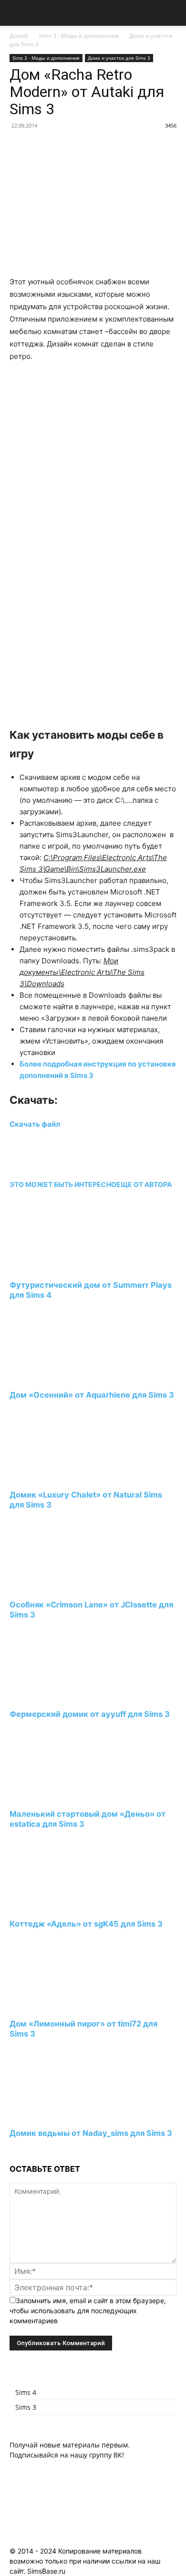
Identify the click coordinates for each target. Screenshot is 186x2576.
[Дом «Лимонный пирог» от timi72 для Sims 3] (62, 2006)
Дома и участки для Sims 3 (119, 58)
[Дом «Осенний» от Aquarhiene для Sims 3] (62, 1377)
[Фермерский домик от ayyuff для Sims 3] (62, 1697)
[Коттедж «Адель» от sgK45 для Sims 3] (62, 1906)
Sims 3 (26, 2407)
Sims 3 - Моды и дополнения (79, 36)
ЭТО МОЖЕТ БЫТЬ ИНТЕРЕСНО (63, 1184)
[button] (16, 13)
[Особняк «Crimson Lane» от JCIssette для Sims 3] (62, 1587)
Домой (19, 36)
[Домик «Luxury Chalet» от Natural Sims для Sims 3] (62, 1477)
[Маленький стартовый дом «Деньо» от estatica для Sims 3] (62, 1796)
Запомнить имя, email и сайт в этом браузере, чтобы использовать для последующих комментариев (88, 2311)
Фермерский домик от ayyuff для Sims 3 (90, 1714)
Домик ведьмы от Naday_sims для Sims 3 (91, 2133)
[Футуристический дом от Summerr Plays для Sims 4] (62, 1267)
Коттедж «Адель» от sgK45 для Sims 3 (86, 1924)
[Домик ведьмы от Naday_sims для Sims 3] (62, 2116)
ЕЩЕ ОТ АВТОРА (144, 1184)
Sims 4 (26, 2392)
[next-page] (12, 2151)
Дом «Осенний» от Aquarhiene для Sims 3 (92, 1395)
